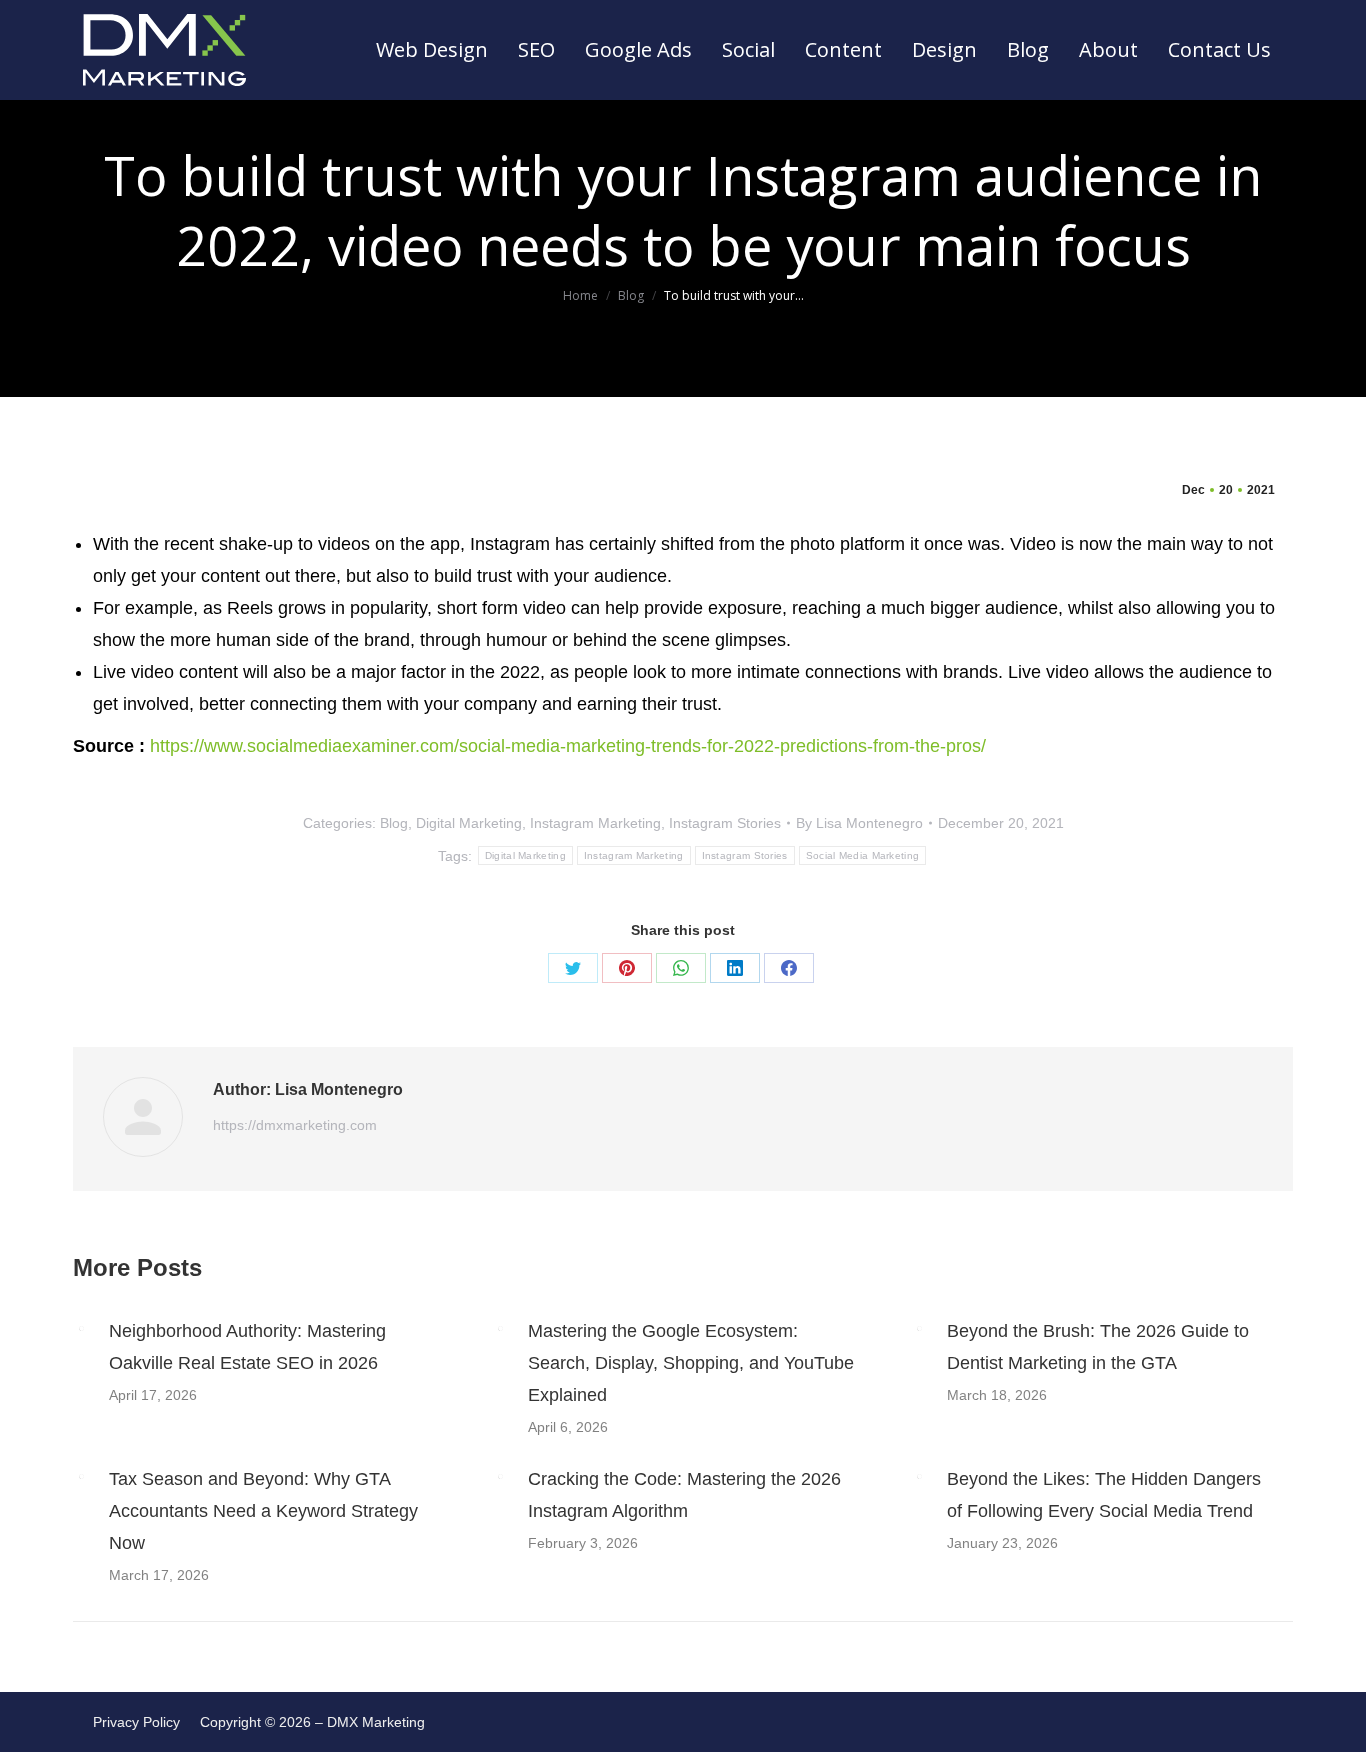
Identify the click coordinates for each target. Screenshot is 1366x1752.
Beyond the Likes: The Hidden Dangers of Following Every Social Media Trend (1104, 1495)
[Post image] (81, 1328)
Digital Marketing (469, 823)
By (859, 823)
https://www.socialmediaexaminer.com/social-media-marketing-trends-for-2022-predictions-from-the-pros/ (565, 746)
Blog (394, 823)
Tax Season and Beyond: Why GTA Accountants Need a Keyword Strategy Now (263, 1511)
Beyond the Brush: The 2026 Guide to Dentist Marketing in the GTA (1098, 1347)
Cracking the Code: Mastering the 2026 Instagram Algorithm (684, 1495)
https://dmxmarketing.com (295, 1125)
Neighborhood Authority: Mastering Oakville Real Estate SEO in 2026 (247, 1347)
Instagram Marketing (595, 823)
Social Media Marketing (863, 855)
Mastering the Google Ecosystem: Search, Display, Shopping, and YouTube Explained (691, 1363)
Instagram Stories (725, 823)
